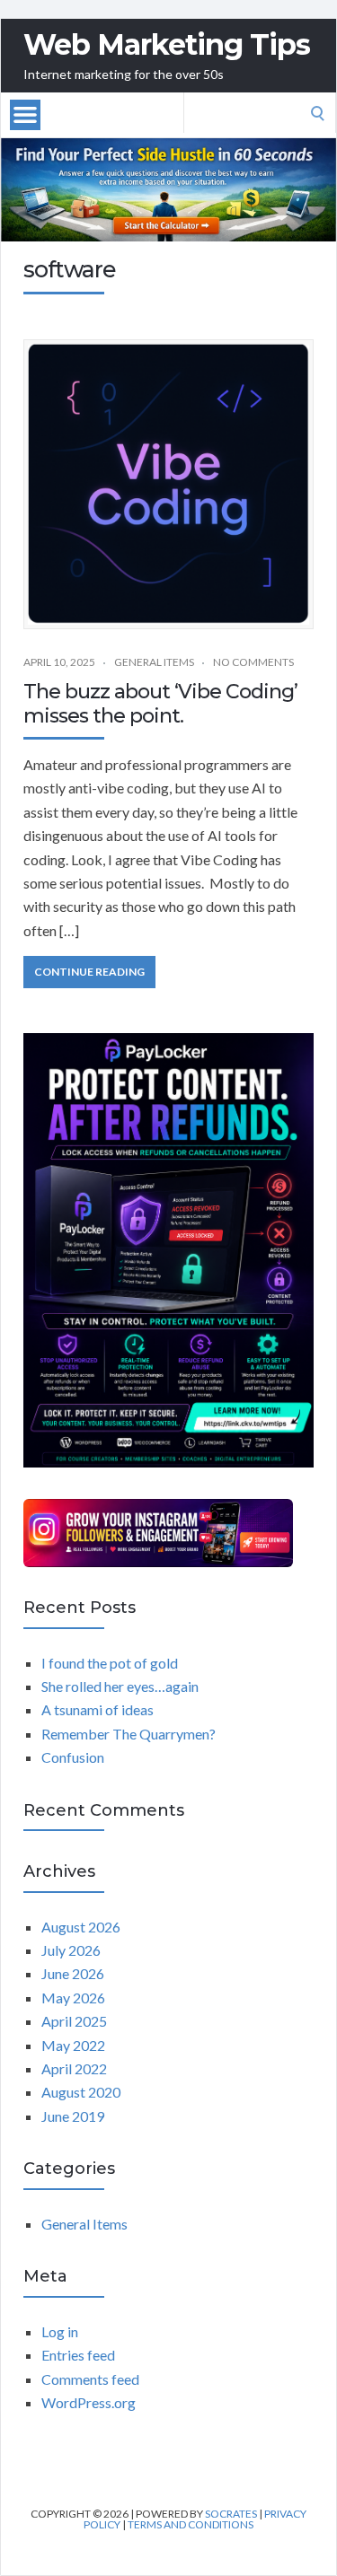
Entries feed (78, 2355)
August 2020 (81, 2092)
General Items (154, 662)
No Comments (253, 662)
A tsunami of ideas (98, 1709)
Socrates (231, 2514)
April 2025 (74, 2021)
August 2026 (81, 1927)
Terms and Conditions (191, 2524)
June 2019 (73, 2116)
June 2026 (73, 1973)
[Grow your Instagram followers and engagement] (158, 1533)
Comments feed (90, 2379)
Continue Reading (89, 972)
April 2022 (74, 2068)
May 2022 (73, 2045)
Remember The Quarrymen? (129, 1734)
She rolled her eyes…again (120, 1686)
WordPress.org (89, 2402)
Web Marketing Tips (167, 45)
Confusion (73, 1757)
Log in (60, 2331)
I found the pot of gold (110, 1663)
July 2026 (71, 1950)
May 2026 (73, 1998)
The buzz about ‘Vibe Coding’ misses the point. (160, 703)
